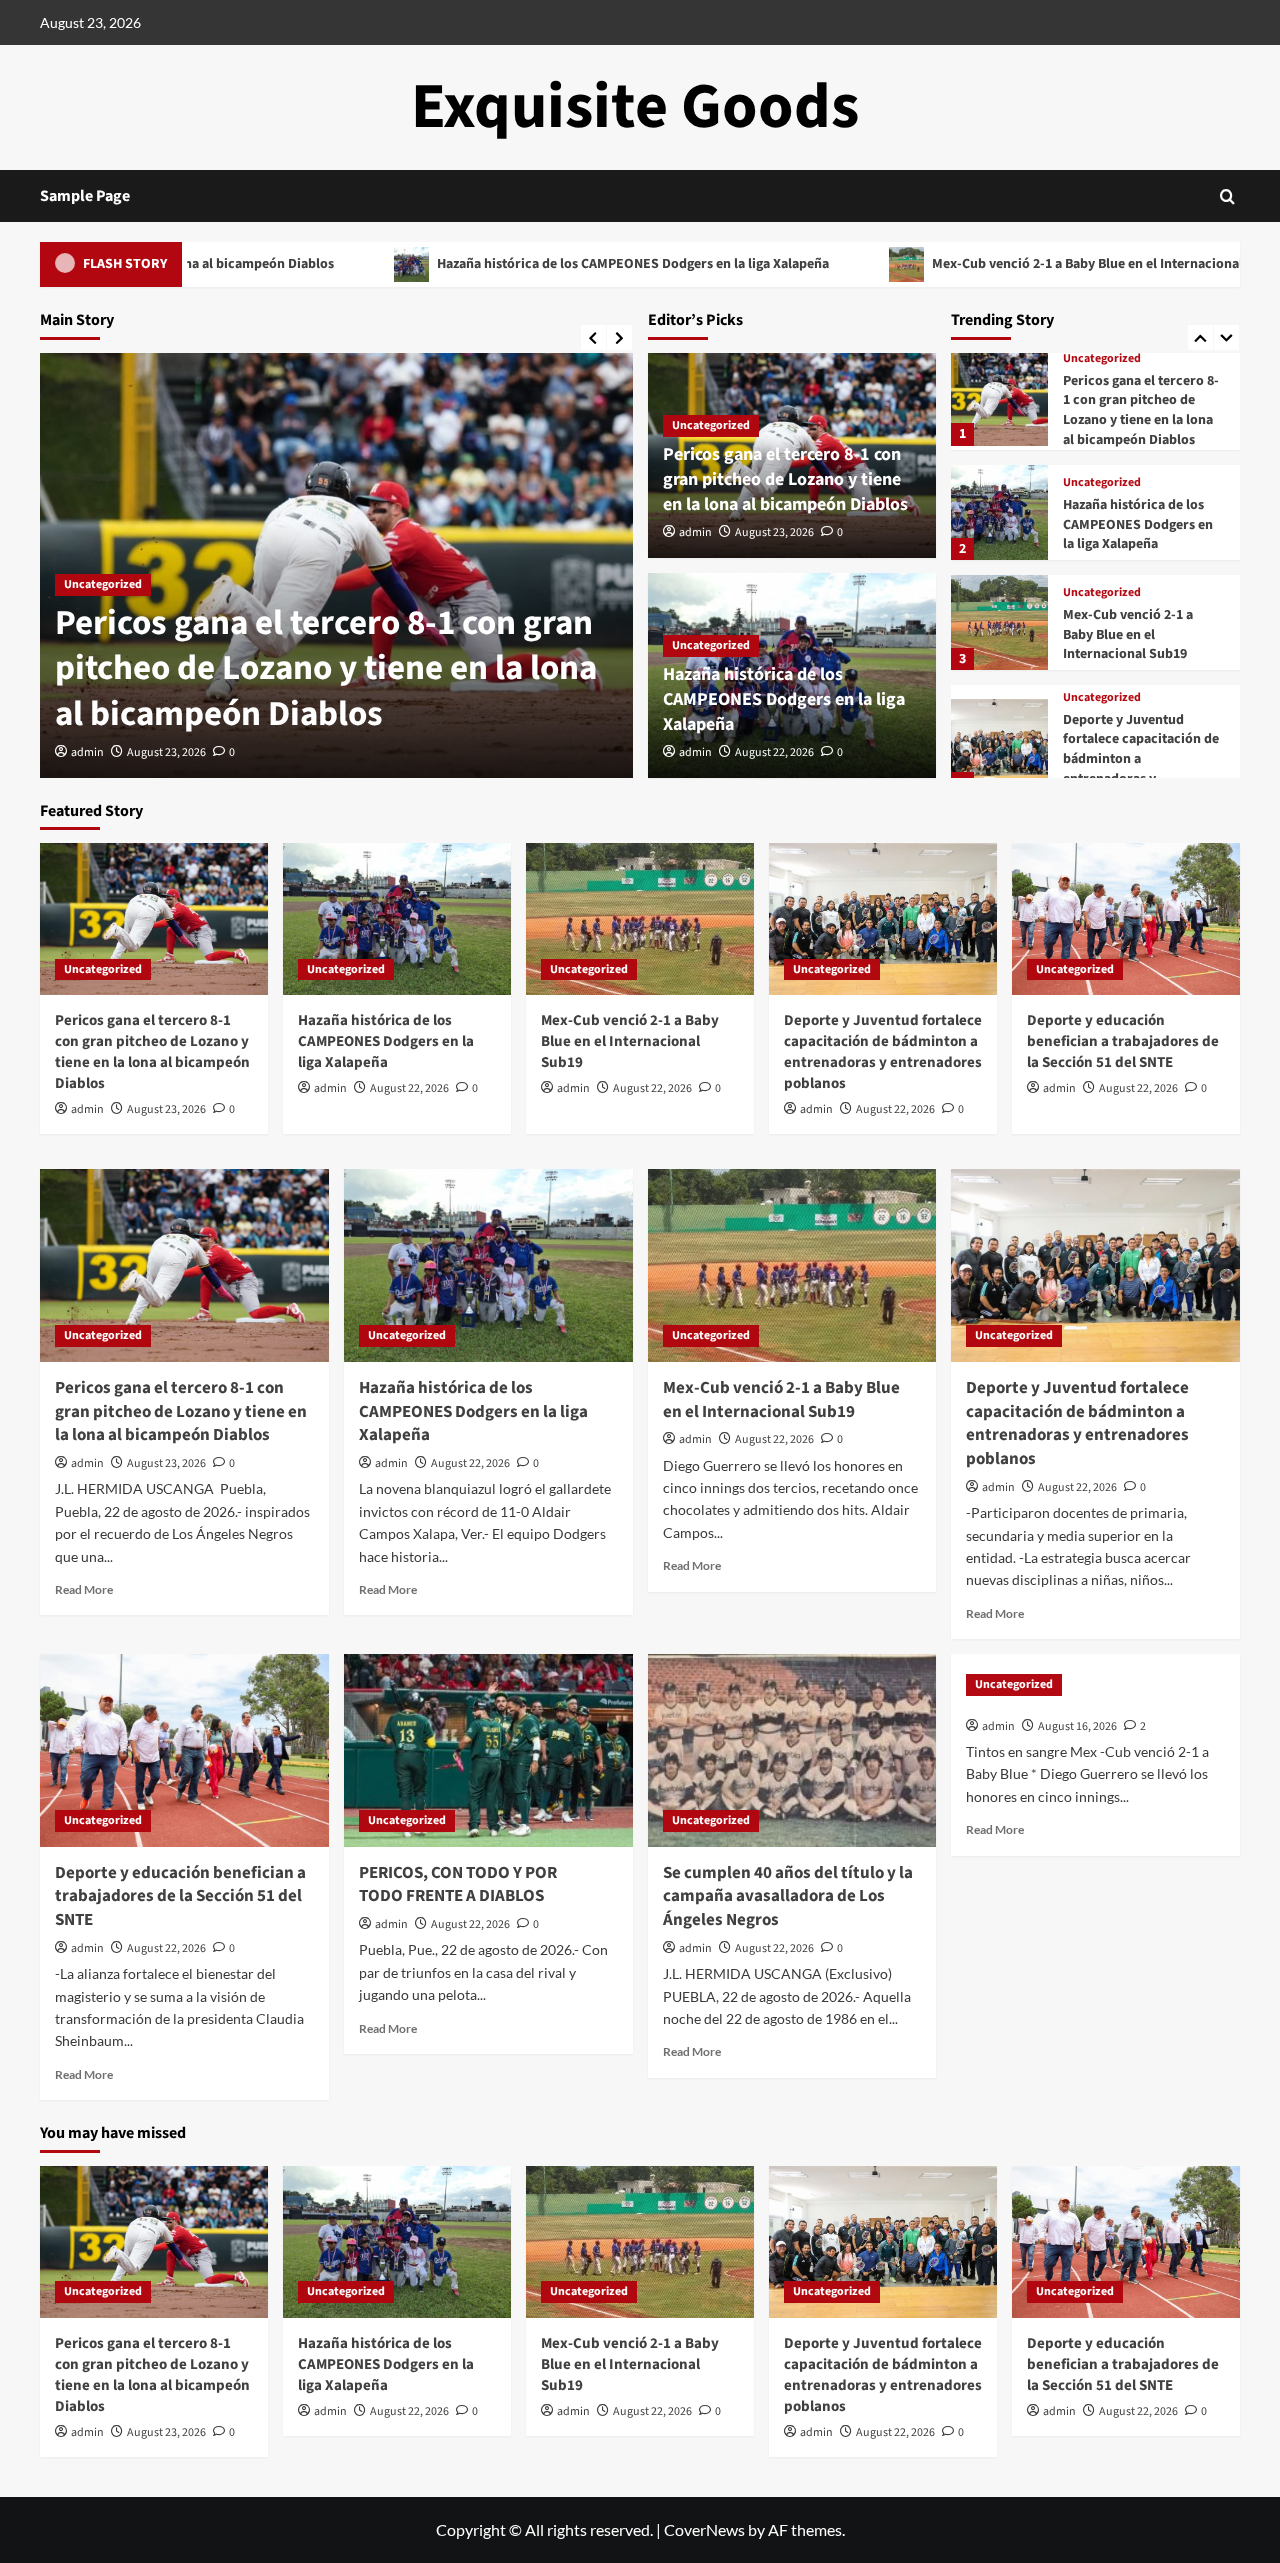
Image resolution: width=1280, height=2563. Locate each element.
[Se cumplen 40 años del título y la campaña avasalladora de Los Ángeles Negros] (792, 1750)
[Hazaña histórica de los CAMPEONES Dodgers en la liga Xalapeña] (999, 512)
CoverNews (704, 2529)
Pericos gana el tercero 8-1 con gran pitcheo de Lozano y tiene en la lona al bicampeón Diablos (326, 668)
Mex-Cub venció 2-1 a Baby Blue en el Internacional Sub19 (985, 264)
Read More (84, 1589)
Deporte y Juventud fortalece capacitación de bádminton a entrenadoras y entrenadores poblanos (883, 1052)
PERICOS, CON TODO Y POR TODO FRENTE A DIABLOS (458, 1885)
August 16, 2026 (1077, 1726)
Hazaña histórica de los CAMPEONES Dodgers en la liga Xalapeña (510, 264)
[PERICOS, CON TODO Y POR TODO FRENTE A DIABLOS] (488, 1750)
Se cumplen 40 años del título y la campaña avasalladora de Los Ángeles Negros (788, 1897)
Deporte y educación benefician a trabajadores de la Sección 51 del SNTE (1123, 1041)
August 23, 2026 (166, 752)
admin (87, 752)
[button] (1227, 196)
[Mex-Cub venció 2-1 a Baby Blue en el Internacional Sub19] (999, 622)
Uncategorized (103, 584)
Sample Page (85, 196)
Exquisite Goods (635, 107)
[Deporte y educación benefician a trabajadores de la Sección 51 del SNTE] (1126, 919)
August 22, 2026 (774, 752)
